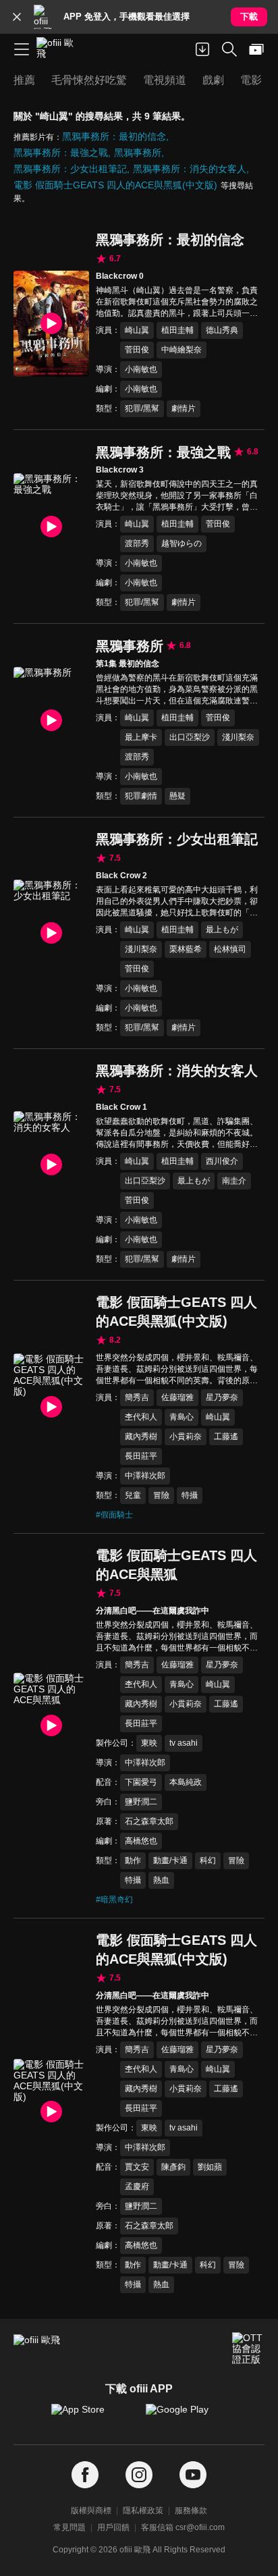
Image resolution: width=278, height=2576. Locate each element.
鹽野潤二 (141, 1802)
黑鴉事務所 (138, 153)
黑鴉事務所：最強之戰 (61, 153)
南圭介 (234, 1181)
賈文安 (137, 2167)
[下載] (202, 49)
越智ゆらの (182, 543)
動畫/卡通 (170, 1860)
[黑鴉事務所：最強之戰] (51, 527)
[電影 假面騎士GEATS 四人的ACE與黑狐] (51, 1726)
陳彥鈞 (173, 2167)
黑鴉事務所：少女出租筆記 (70, 169)
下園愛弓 (141, 1782)
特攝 (190, 1495)
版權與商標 (91, 2511)
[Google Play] (186, 2416)
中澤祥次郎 (145, 1476)
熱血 (161, 1880)
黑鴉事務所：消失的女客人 (190, 169)
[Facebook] (85, 2475)
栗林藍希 (186, 949)
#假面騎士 (114, 1515)
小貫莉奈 (186, 1437)
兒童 (133, 1495)
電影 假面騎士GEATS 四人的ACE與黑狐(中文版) (115, 185)
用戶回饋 (113, 2527)
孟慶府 (137, 2186)
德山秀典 (222, 330)
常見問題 (69, 2527)
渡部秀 (137, 543)
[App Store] (92, 2416)
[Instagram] (139, 2475)
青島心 (182, 1417)
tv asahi (184, 1743)
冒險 (161, 1495)
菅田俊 (137, 350)
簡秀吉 (137, 1397)
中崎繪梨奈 (182, 350)
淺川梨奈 (238, 737)
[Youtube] (193, 2475)
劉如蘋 (210, 2167)
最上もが (222, 930)
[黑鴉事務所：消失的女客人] (51, 1164)
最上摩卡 (141, 737)
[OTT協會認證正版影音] (248, 2349)
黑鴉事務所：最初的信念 (114, 136)
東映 (149, 1743)
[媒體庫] (256, 49)
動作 (133, 1860)
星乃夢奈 (222, 1397)
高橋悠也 (141, 1841)
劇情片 (184, 408)
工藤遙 (226, 1437)
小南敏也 (141, 369)
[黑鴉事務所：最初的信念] (51, 324)
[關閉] (17, 17)
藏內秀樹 (141, 1437)
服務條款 (191, 2511)
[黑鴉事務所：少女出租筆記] (51, 933)
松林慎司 (230, 949)
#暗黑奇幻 (114, 1900)
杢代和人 (141, 1417)
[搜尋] (229, 49)
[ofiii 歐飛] (59, 49)
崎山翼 (137, 330)
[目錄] (22, 49)
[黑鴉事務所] (51, 720)
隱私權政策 (143, 2511)
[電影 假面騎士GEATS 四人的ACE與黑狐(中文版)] (51, 1407)
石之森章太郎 (149, 1821)
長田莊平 (141, 1456)
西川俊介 (222, 1161)
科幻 (208, 1860)
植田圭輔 (177, 330)
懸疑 (177, 796)
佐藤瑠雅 (177, 1397)
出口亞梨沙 (190, 737)
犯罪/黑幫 (142, 408)
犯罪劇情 (141, 796)
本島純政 (186, 1782)
